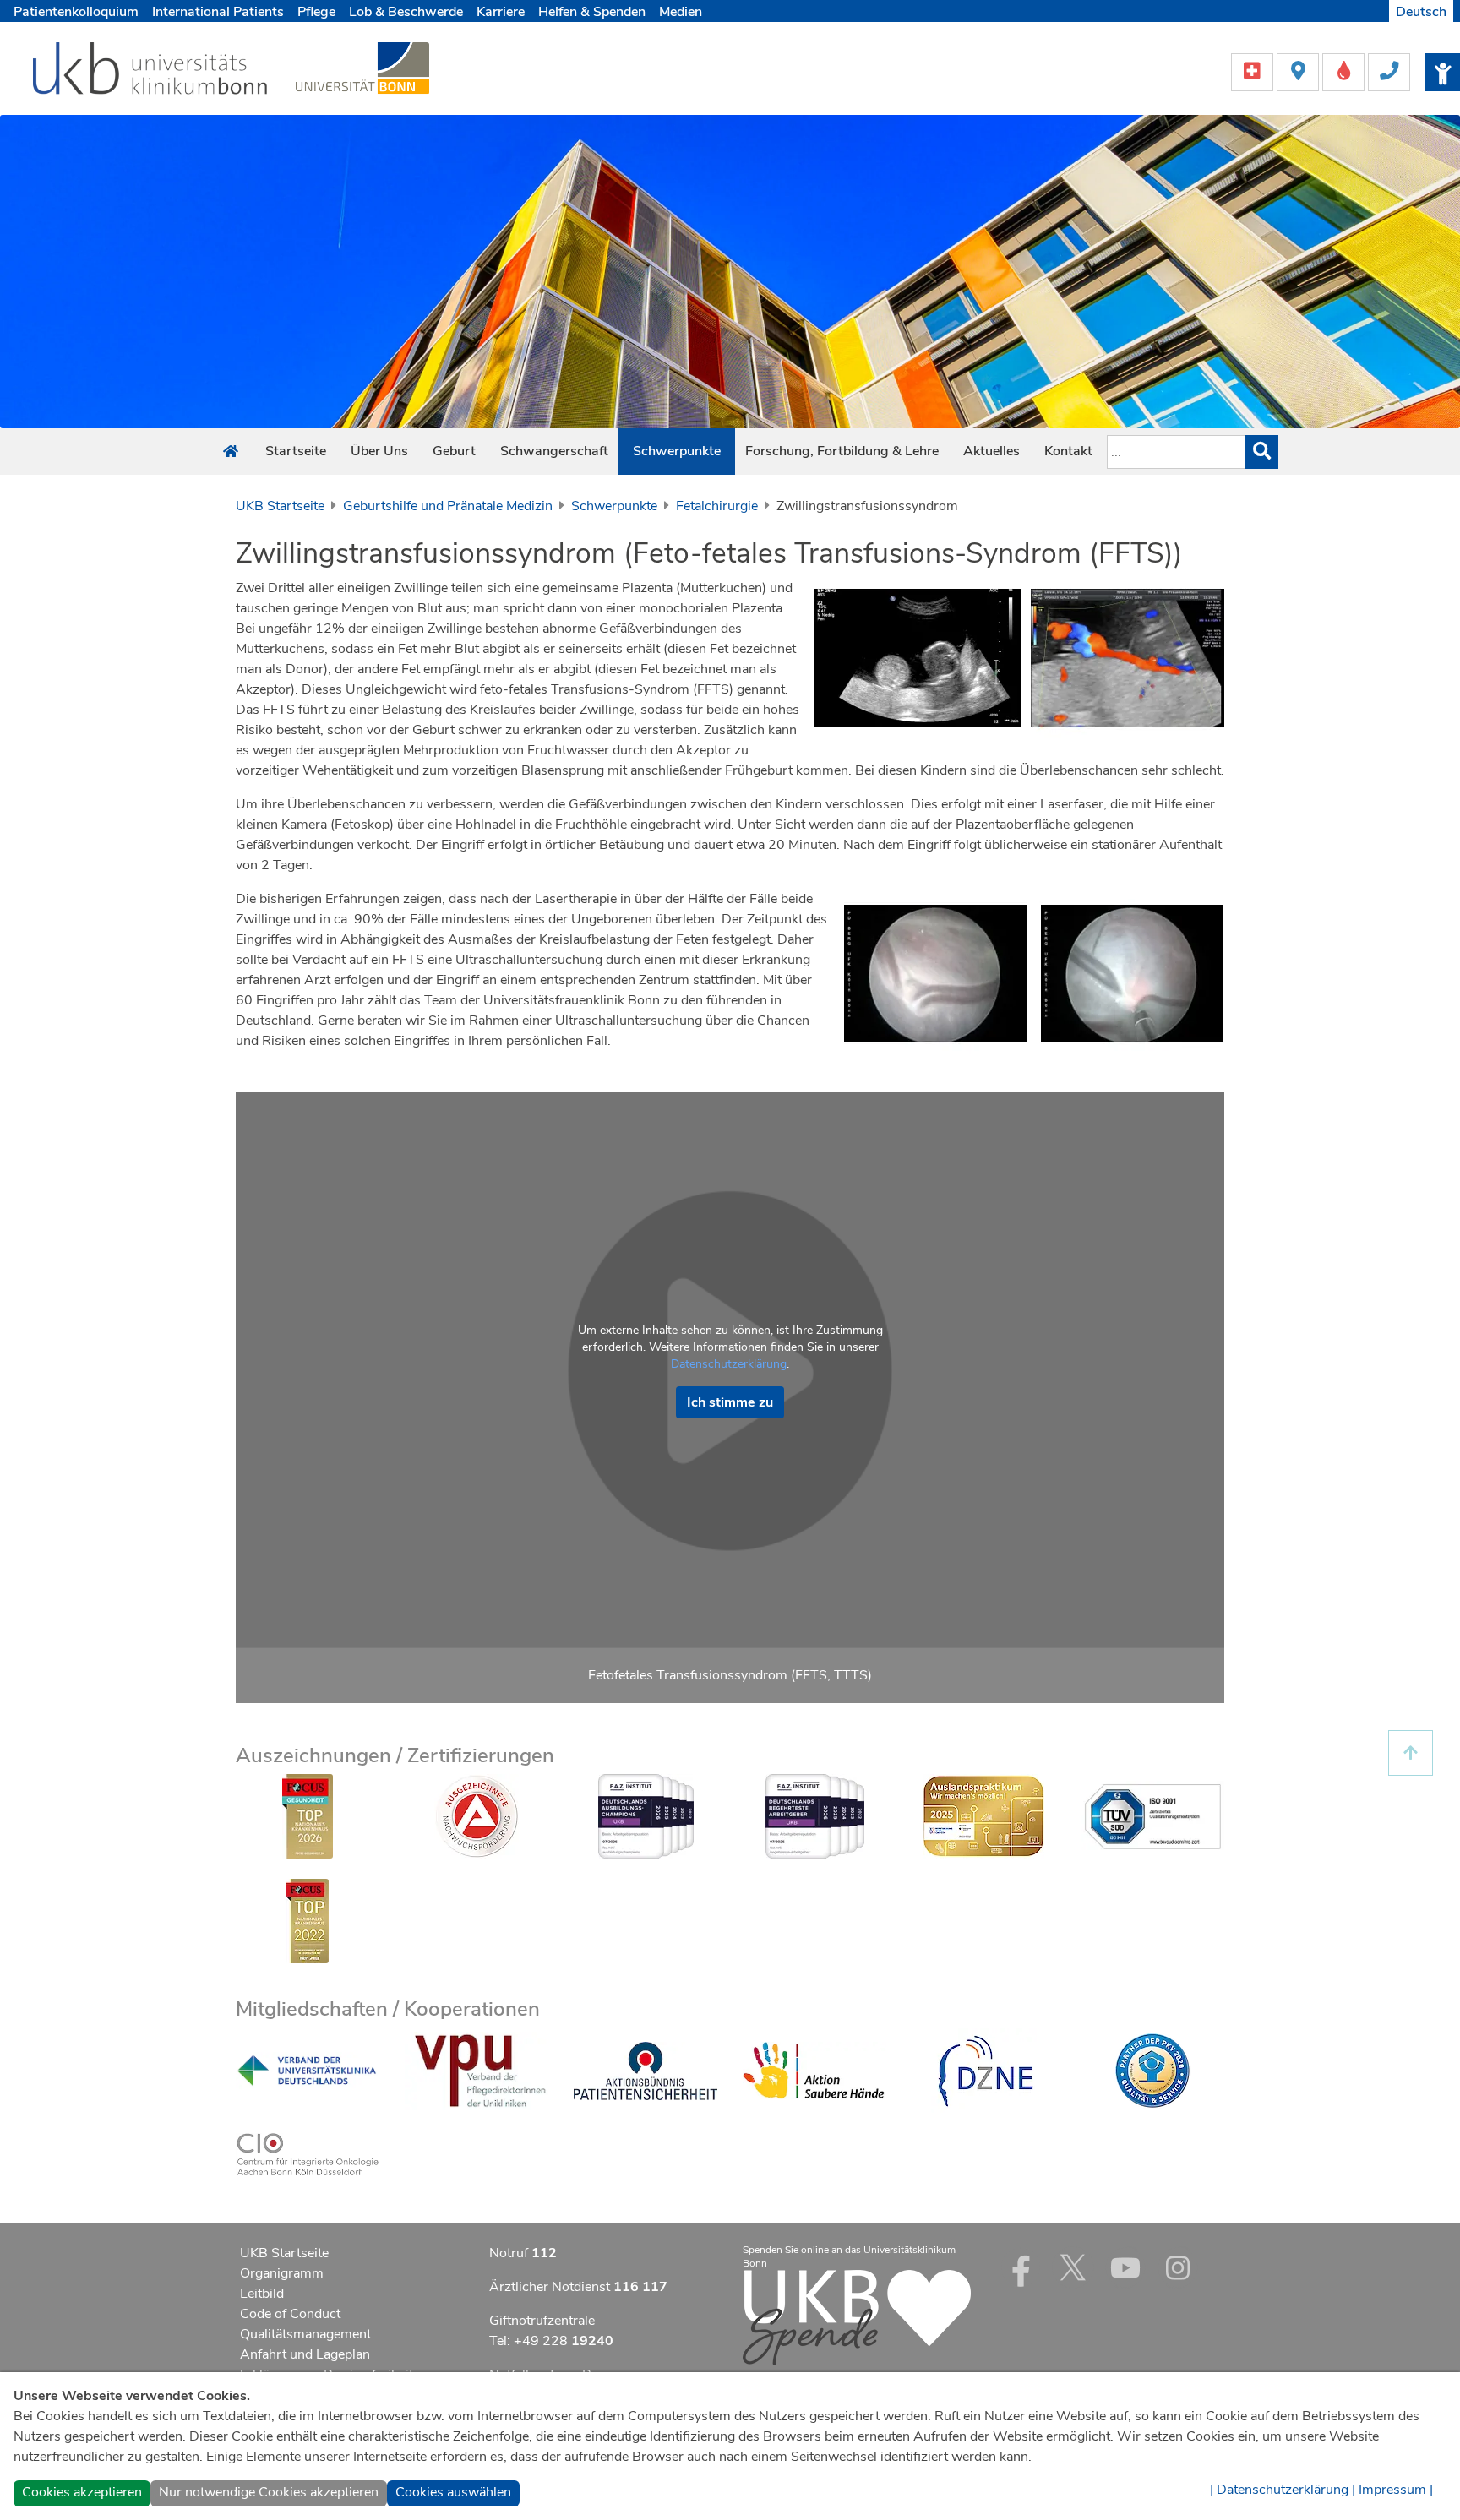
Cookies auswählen (453, 2492)
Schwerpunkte (677, 451)
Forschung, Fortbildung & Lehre (842, 451)
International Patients (218, 12)
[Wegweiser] (1299, 71)
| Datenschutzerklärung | (1283, 2490)
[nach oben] (1411, 1753)
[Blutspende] (1345, 71)
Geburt (454, 451)
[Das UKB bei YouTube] (1125, 2267)
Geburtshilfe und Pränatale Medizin (448, 506)
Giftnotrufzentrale (542, 2321)
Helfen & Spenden (592, 12)
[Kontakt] (1389, 71)
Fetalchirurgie (717, 506)
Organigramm (282, 2273)
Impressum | (1396, 2490)
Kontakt (1068, 451)
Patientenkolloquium (76, 12)
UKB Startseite (280, 506)
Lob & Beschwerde (406, 12)
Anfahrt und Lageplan (305, 2354)
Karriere (501, 12)
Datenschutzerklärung (729, 1364)
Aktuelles (991, 451)
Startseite (296, 451)
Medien (681, 12)
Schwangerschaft (554, 451)
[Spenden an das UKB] (857, 2317)
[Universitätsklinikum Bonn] (151, 71)
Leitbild (262, 2294)
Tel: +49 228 (551, 2341)
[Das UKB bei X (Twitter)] (1073, 2267)
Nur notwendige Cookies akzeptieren (269, 2492)
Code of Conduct (290, 2314)
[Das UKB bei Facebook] (1021, 2267)
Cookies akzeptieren (82, 2492)
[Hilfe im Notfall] (1254, 71)
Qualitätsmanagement (305, 2334)
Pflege (316, 12)
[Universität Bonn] (362, 68)
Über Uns (379, 451)
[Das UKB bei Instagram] (1178, 2267)
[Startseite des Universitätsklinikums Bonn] (231, 452)
